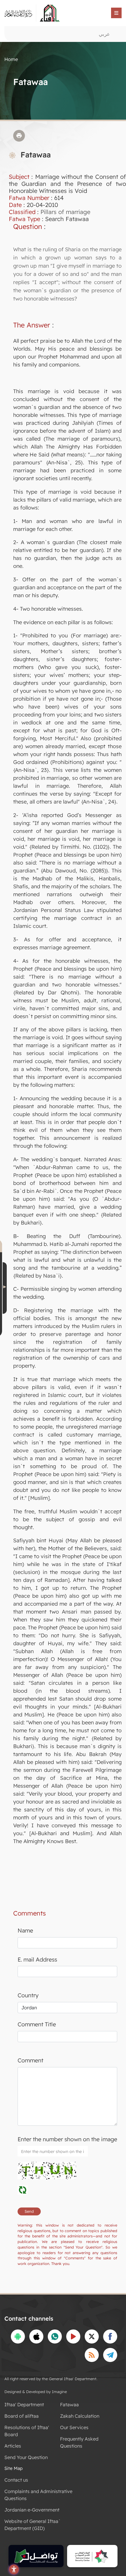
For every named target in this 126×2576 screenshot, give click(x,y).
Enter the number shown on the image (67, 2139)
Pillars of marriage (65, 212)
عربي (104, 34)
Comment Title (37, 2024)
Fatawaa (69, 2405)
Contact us (16, 2480)
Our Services (74, 2427)
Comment (30, 2060)
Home (11, 59)
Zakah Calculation (80, 2416)
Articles (13, 2446)
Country (28, 1995)
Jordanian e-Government (32, 2510)
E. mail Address (37, 1959)
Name (25, 1930)
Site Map (13, 2468)
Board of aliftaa (22, 2416)
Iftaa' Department (24, 2405)
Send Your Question (26, 2457)
